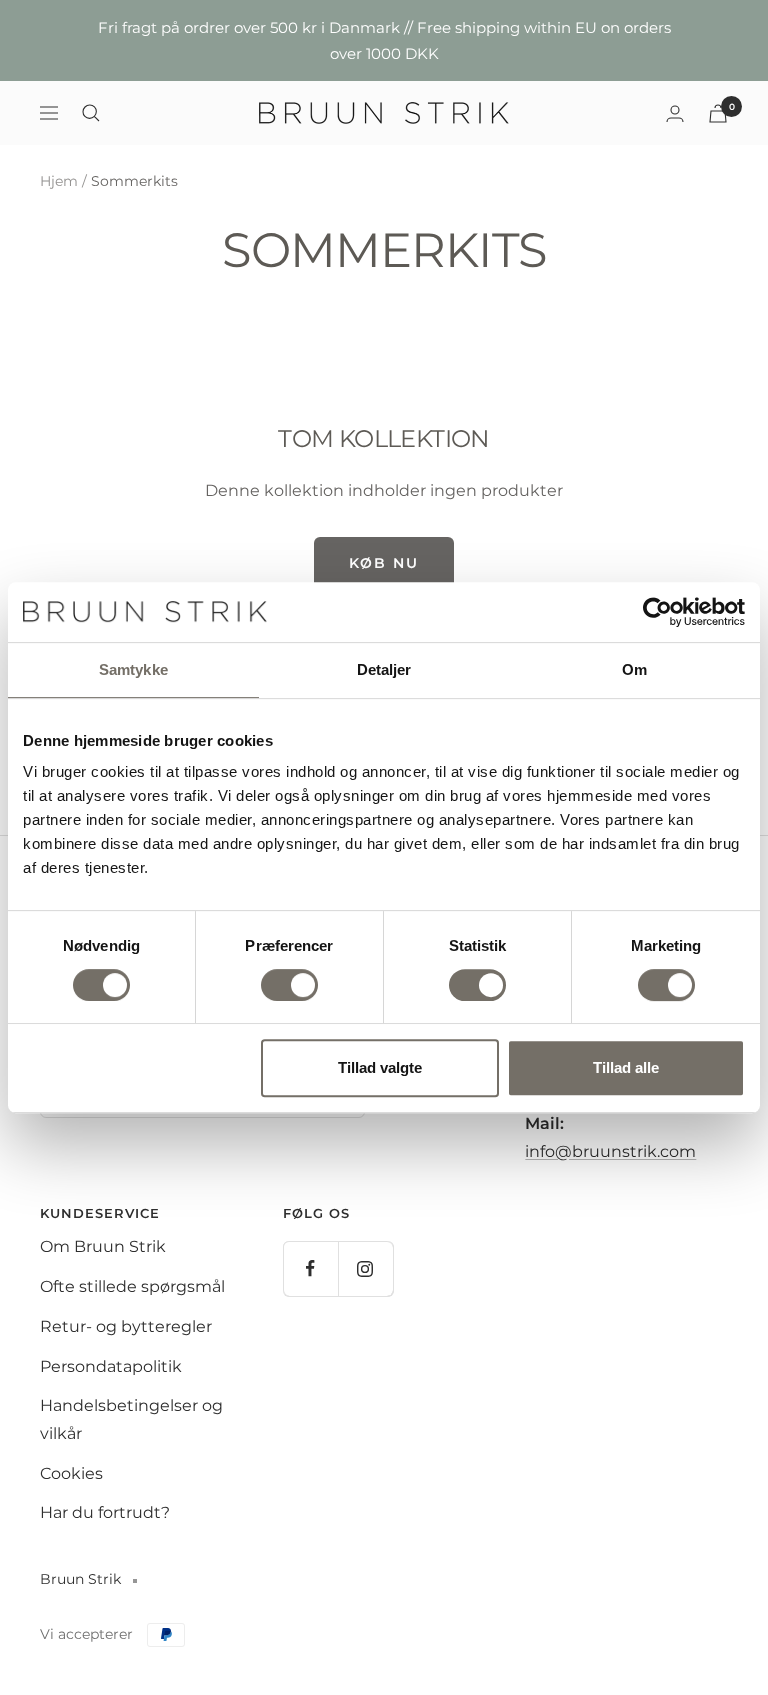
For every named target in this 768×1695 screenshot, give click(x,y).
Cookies (71, 1473)
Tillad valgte (380, 1067)
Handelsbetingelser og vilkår (131, 1419)
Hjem (59, 181)
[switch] (289, 985)
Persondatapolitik (111, 1366)
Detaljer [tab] (384, 669)
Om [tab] (634, 669)
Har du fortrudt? (105, 1512)
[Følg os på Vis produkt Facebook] (310, 1268)
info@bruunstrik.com (610, 1151)
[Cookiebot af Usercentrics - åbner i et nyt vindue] (657, 612)
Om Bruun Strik (103, 1246)
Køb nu (384, 563)
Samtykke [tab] (133, 669)
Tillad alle (626, 1067)
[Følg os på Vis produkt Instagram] (365, 1268)
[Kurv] (718, 113)
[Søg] (91, 113)
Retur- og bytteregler (126, 1326)
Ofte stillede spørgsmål (132, 1286)
